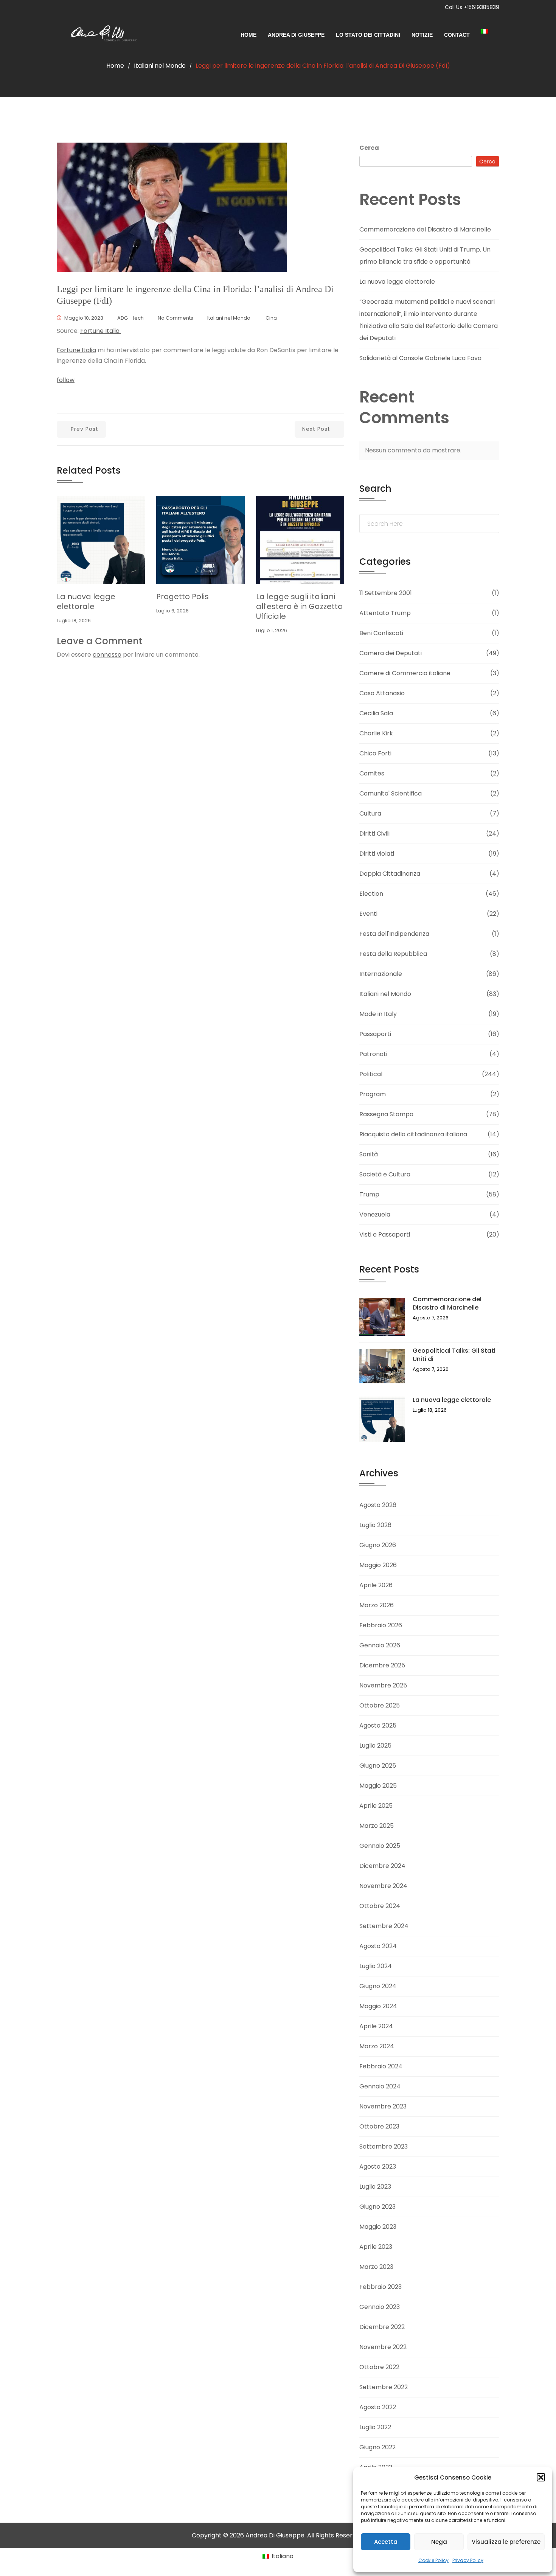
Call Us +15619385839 (472, 7)
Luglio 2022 (375, 2427)
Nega (439, 2542)
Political (371, 1074)
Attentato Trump (385, 613)
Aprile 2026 (376, 1585)
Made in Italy (378, 1014)
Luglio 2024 (376, 1966)
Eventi (368, 914)
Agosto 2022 (378, 2407)
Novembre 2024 (383, 1886)
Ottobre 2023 (379, 2126)
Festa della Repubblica (393, 954)
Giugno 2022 (377, 2447)
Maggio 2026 (378, 1565)
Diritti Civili (374, 834)
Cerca (369, 148)
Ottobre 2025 (380, 1705)
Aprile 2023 (376, 2247)
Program (373, 1094)
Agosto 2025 (378, 1725)
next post (316, 429)
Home (248, 35)
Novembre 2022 (383, 2347)
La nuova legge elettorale (86, 601)
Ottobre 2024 (380, 1906)
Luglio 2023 (375, 2187)
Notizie (422, 35)
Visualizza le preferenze (506, 2542)
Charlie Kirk (376, 733)
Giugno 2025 (378, 1766)
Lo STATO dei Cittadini (368, 35)
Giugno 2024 (378, 1986)
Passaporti (375, 1034)
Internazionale (381, 974)
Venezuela (375, 1214)
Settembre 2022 (384, 2387)
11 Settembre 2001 (386, 593)
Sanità (369, 1154)
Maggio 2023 (378, 2227)
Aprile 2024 (376, 2026)
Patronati (373, 1054)
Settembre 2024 (384, 1926)
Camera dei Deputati (391, 653)
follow (66, 380)
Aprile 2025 (376, 1806)
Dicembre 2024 (382, 1866)
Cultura (370, 813)
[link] (76, 350)
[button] (541, 2477)
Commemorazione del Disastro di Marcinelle (425, 229)
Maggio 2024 (378, 2006)
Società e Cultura (385, 1174)
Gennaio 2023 (380, 2307)
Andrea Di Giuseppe (296, 35)
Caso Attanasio (382, 693)
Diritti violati (377, 854)
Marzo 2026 (377, 1605)
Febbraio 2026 (381, 1625)
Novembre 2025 (383, 1685)
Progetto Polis (182, 597)
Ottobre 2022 (379, 2367)
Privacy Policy (468, 2560)
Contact (457, 35)
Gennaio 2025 (380, 1846)
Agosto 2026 (378, 1505)
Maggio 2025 (378, 1786)
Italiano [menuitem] (283, 2556)
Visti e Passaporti (385, 1234)
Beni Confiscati (381, 633)
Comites (372, 773)
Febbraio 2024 (381, 2066)
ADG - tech (130, 318)
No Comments (175, 318)
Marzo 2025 (377, 1826)
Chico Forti (375, 753)
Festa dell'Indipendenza (394, 934)
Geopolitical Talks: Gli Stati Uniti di (454, 1355)
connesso (107, 655)
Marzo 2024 (377, 2046)
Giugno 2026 (378, 1545)
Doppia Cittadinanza (390, 874)
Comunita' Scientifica (391, 793)
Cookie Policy (433, 2560)
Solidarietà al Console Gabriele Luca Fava (420, 358)
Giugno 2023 (377, 2207)
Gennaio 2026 (380, 1645)
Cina (271, 318)
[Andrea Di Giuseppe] (101, 35)
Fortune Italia (101, 331)
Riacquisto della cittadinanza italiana (413, 1134)
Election (371, 894)
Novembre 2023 (383, 2106)
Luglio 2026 (375, 1525)
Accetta (386, 2542)
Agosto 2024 (378, 1946)
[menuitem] (490, 31)
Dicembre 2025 (382, 1665)
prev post (85, 429)
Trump (369, 1194)
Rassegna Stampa (386, 1114)
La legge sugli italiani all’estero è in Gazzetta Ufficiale (300, 606)
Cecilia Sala (376, 713)
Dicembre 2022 (382, 2327)
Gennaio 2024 (380, 2086)
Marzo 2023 (376, 2267)
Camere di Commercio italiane (405, 673)
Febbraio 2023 (381, 2287)
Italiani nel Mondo (160, 66)
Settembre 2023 (384, 2146)
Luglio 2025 (375, 1746)
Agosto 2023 (378, 2167)
